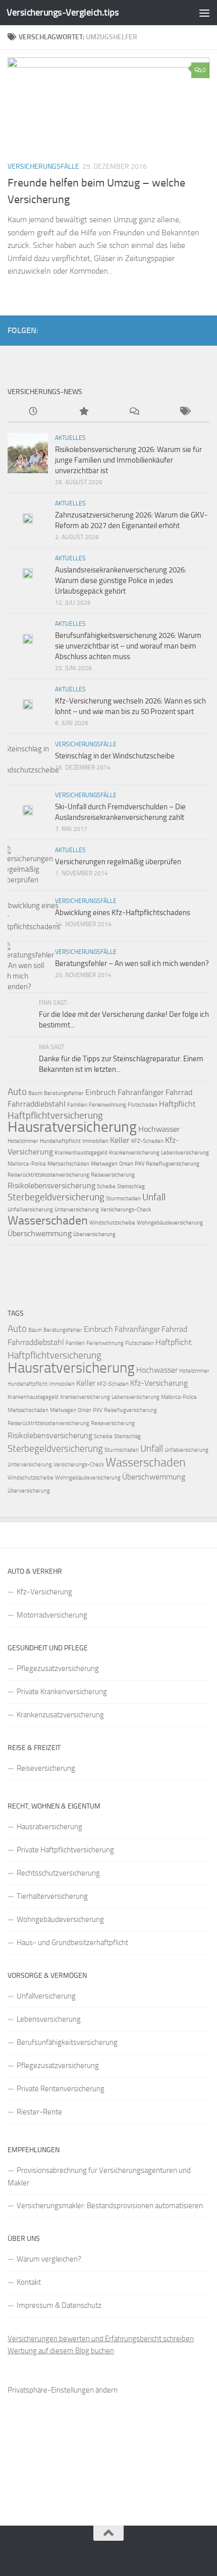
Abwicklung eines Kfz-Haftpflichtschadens (123, 913)
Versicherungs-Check (126, 1210)
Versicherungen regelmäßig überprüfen (118, 862)
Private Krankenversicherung (62, 1692)
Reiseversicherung (113, 1175)
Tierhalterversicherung (52, 1896)
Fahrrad (179, 1092)
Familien (77, 1105)
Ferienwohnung (107, 1105)
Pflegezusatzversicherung (58, 1668)
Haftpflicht (177, 1104)
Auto (17, 1092)
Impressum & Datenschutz (59, 2305)
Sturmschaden (123, 1199)
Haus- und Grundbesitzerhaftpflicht (72, 1943)
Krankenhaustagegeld (81, 1153)
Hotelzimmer (23, 1141)
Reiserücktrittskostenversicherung (48, 1175)
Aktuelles (70, 438)
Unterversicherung (77, 1210)
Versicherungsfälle (43, 167)
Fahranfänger (141, 1092)
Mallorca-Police (27, 1164)
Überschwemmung (40, 1233)
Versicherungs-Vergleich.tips (63, 12)
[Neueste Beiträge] (33, 412)
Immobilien (95, 1141)
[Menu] (204, 13)
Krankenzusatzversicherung (60, 1715)
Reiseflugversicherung (173, 1164)
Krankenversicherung (134, 1153)
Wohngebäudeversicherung (170, 1223)
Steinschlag (131, 1186)
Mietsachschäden (68, 1164)
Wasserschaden (48, 1220)
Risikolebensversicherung (51, 1185)
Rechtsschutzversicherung (58, 1873)
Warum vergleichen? (49, 2259)
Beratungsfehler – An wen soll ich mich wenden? (132, 963)
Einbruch (101, 1092)
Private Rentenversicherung (61, 2089)
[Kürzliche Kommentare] (134, 412)
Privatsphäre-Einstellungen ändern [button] (63, 2390)
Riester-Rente (39, 2112)
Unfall (154, 1197)
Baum (35, 1093)
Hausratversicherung (72, 1127)
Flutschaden (143, 1105)
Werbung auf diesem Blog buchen (61, 2351)
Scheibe (106, 1186)
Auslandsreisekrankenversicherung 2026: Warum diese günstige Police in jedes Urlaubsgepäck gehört (121, 581)
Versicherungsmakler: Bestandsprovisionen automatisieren (110, 2206)
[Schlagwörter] (184, 412)
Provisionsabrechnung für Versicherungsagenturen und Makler (99, 2177)
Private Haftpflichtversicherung (65, 1850)
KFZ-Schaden (147, 1141)
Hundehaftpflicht (60, 1141)
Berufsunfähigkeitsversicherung (67, 2042)
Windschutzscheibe (112, 1223)
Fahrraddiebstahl (37, 1104)
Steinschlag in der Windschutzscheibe (115, 756)
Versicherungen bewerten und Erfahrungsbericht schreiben (101, 2339)
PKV (140, 1164)
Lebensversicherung (185, 1153)
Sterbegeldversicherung (56, 1197)
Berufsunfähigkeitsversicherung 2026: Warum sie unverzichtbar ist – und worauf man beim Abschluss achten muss (128, 646)
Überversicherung (94, 1234)
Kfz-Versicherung (159, 1383)
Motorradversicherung (52, 1615)
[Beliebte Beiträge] (83, 412)
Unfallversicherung (30, 1210)
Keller (120, 1140)
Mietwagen (104, 1164)
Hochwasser (159, 1129)
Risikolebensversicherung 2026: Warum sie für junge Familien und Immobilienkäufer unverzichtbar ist (128, 460)
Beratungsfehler (64, 1093)
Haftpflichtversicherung (55, 1115)
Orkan (126, 1164)
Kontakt (29, 2282)
